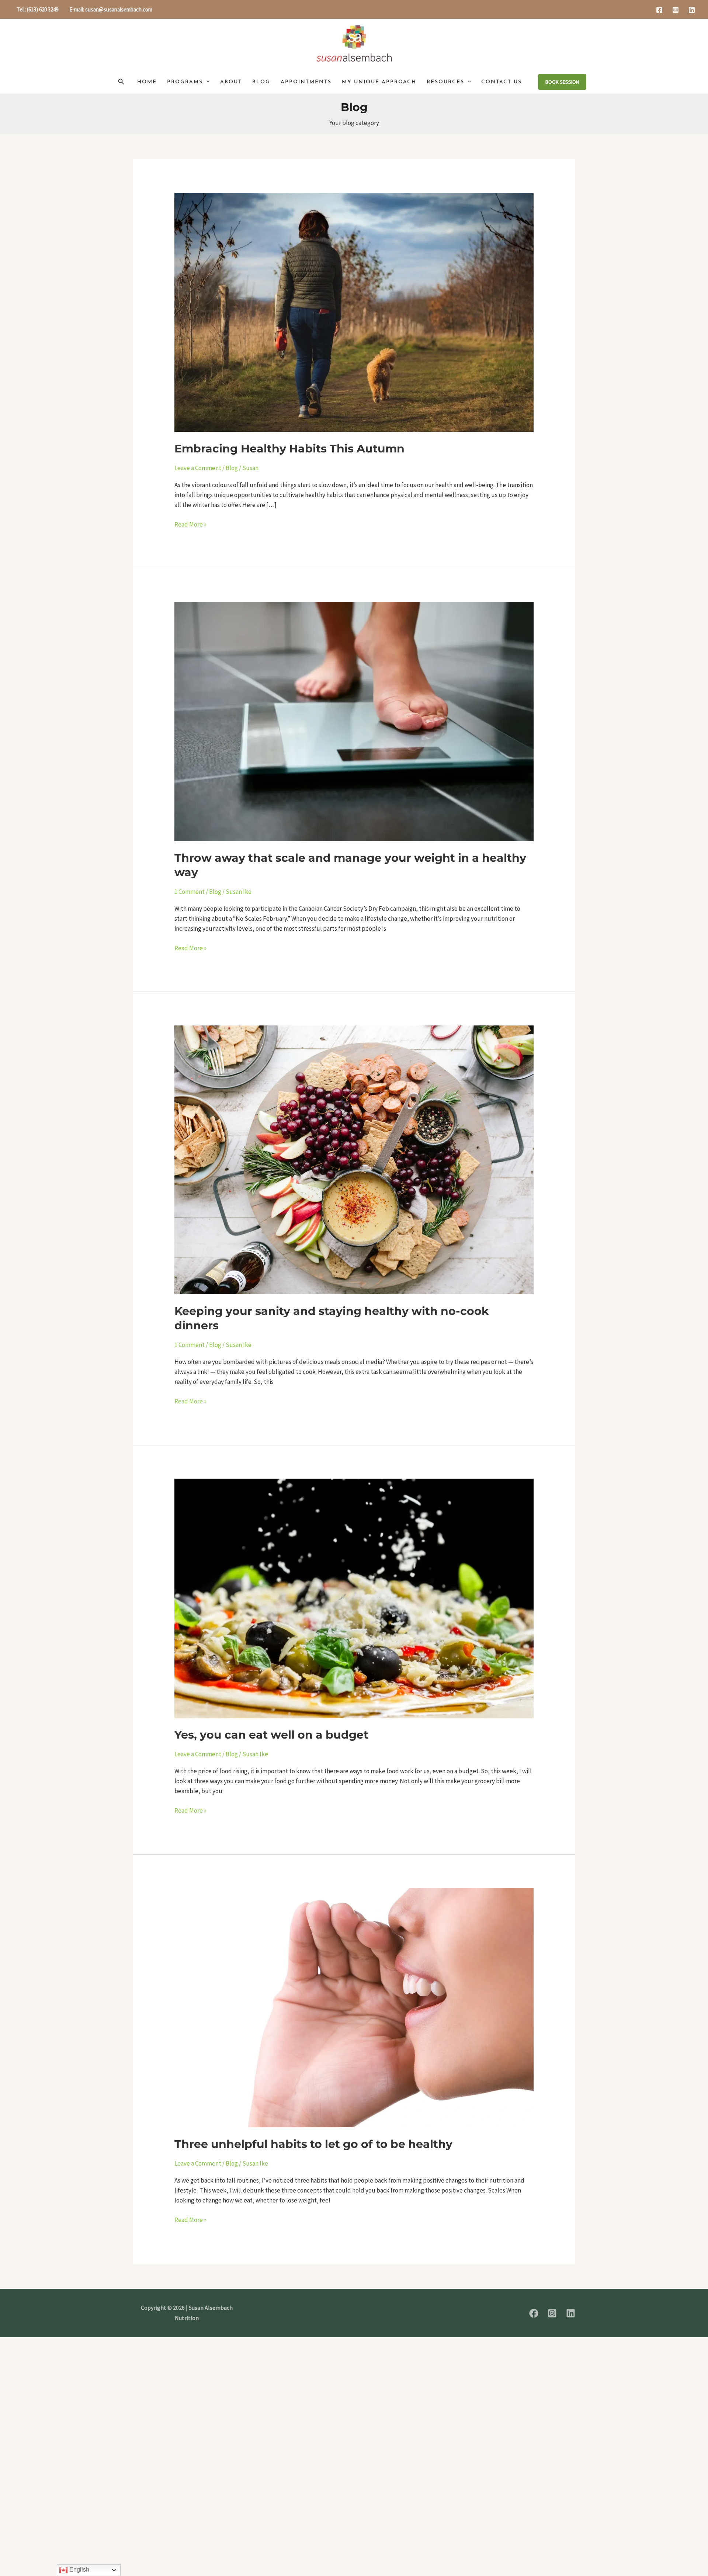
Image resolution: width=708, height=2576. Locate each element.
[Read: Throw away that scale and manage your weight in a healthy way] (354, 721)
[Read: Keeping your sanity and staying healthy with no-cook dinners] (354, 1159)
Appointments (306, 82)
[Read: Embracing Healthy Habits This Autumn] (354, 312)
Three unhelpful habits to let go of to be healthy (313, 2144)
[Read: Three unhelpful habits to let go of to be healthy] (354, 2007)
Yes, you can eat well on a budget (271, 1735)
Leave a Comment (198, 468)
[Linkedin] (692, 10)
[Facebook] (659, 10)
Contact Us (502, 82)
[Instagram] (676, 10)
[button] (121, 82)
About (231, 82)
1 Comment (190, 892)
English (79, 2570)
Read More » (190, 524)
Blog (261, 82)
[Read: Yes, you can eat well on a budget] (354, 1598)
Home (147, 82)
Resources (445, 82)
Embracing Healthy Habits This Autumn (289, 449)
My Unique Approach (379, 82)
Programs (185, 82)
